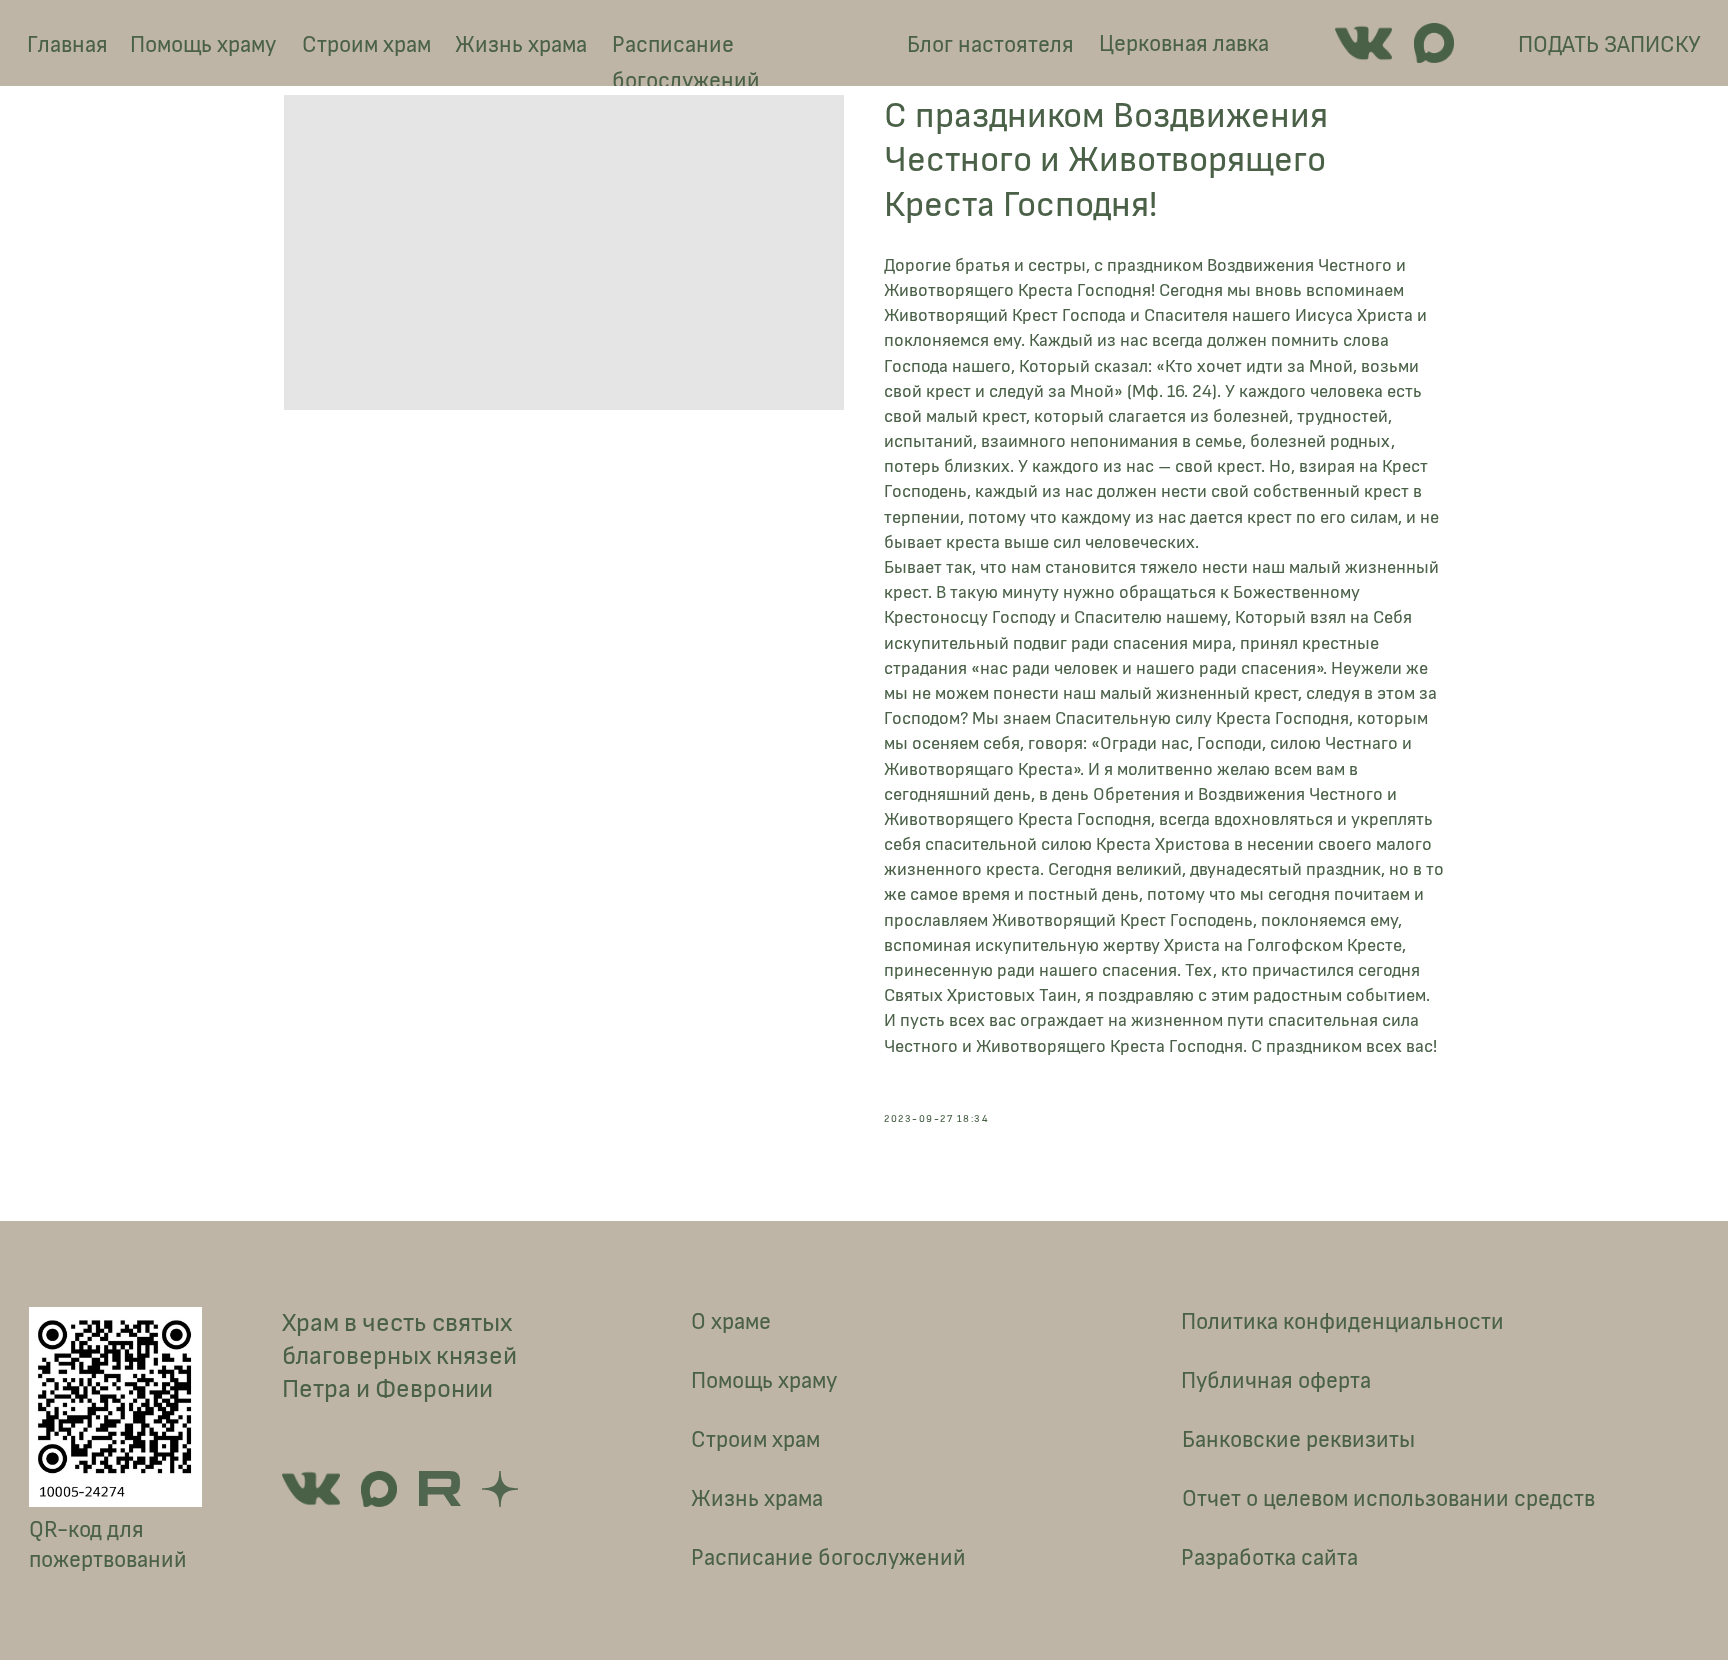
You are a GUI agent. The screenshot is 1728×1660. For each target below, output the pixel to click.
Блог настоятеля (990, 45)
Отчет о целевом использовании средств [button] (1388, 1499)
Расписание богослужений (686, 63)
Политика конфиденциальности (1342, 1322)
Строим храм (366, 45)
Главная (67, 45)
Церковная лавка (1184, 44)
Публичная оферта (1276, 1381)
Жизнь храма (521, 45)
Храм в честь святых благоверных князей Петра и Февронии (399, 1356)
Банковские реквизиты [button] (1298, 1440)
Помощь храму (203, 45)
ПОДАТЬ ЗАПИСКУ (1609, 45)
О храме (731, 1322)
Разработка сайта (1269, 1558)
